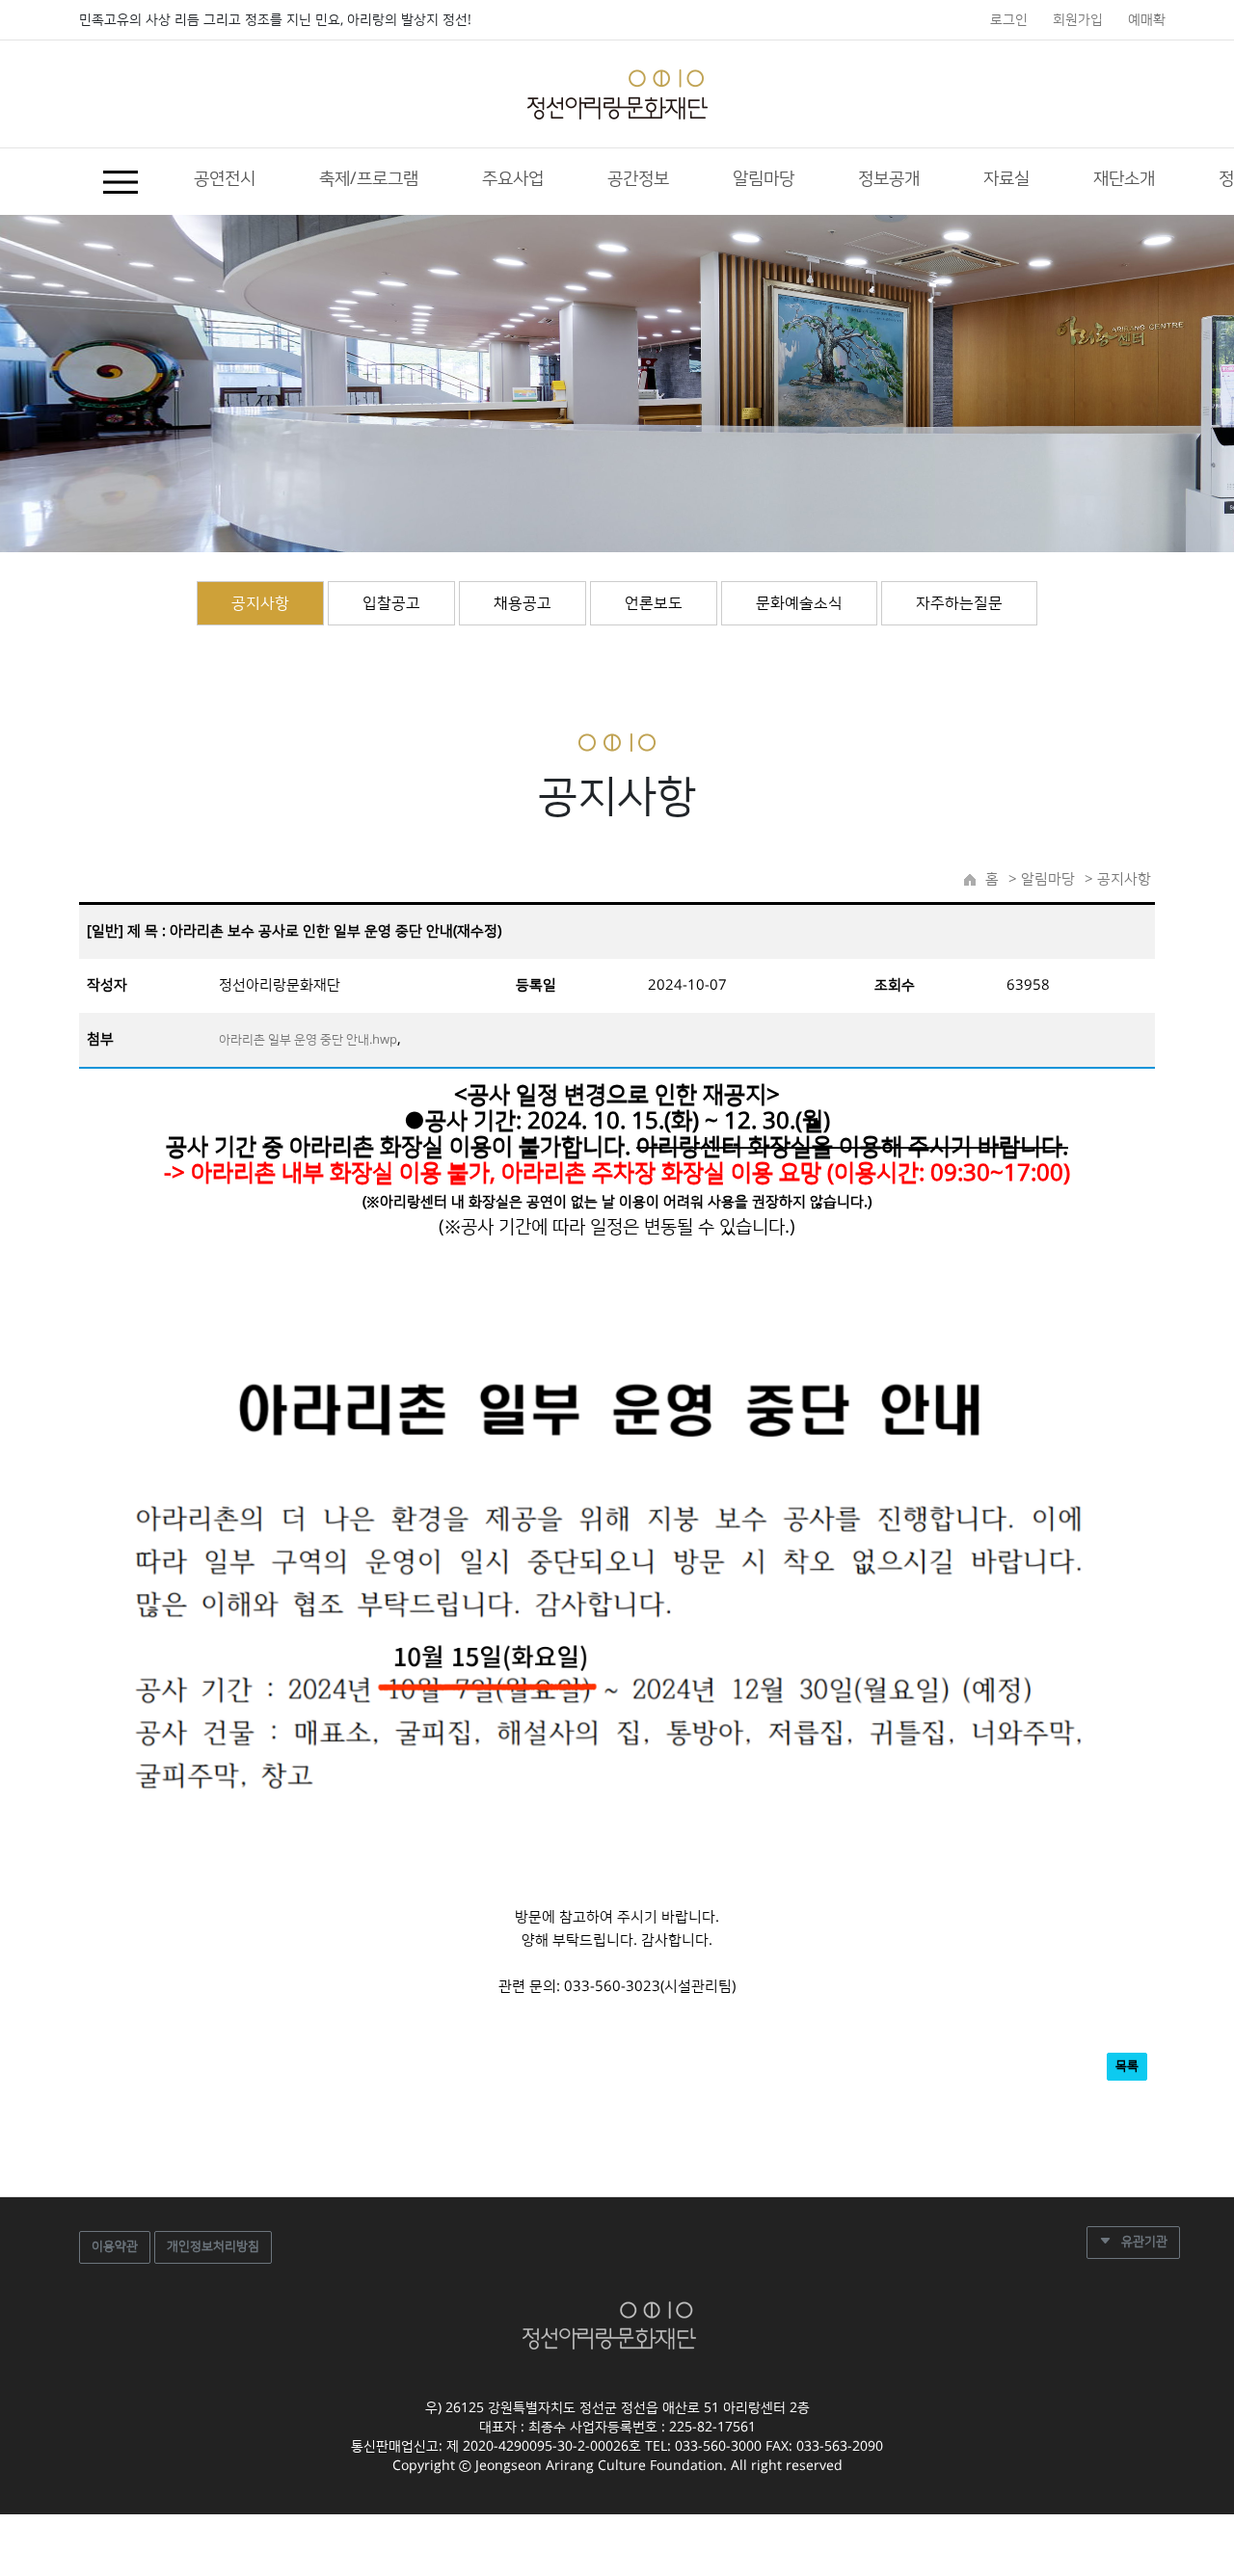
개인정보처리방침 (213, 2246)
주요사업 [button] (513, 179)
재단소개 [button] (1124, 179)
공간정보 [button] (638, 179)
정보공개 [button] (889, 179)
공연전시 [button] (225, 179)
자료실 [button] (1006, 179)
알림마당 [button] (764, 179)
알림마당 (1046, 879)
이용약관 (115, 2246)
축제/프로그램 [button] (369, 179)
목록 (1127, 2066)
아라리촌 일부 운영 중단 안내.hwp (308, 1040)
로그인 (1009, 20)
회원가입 (1078, 20)
